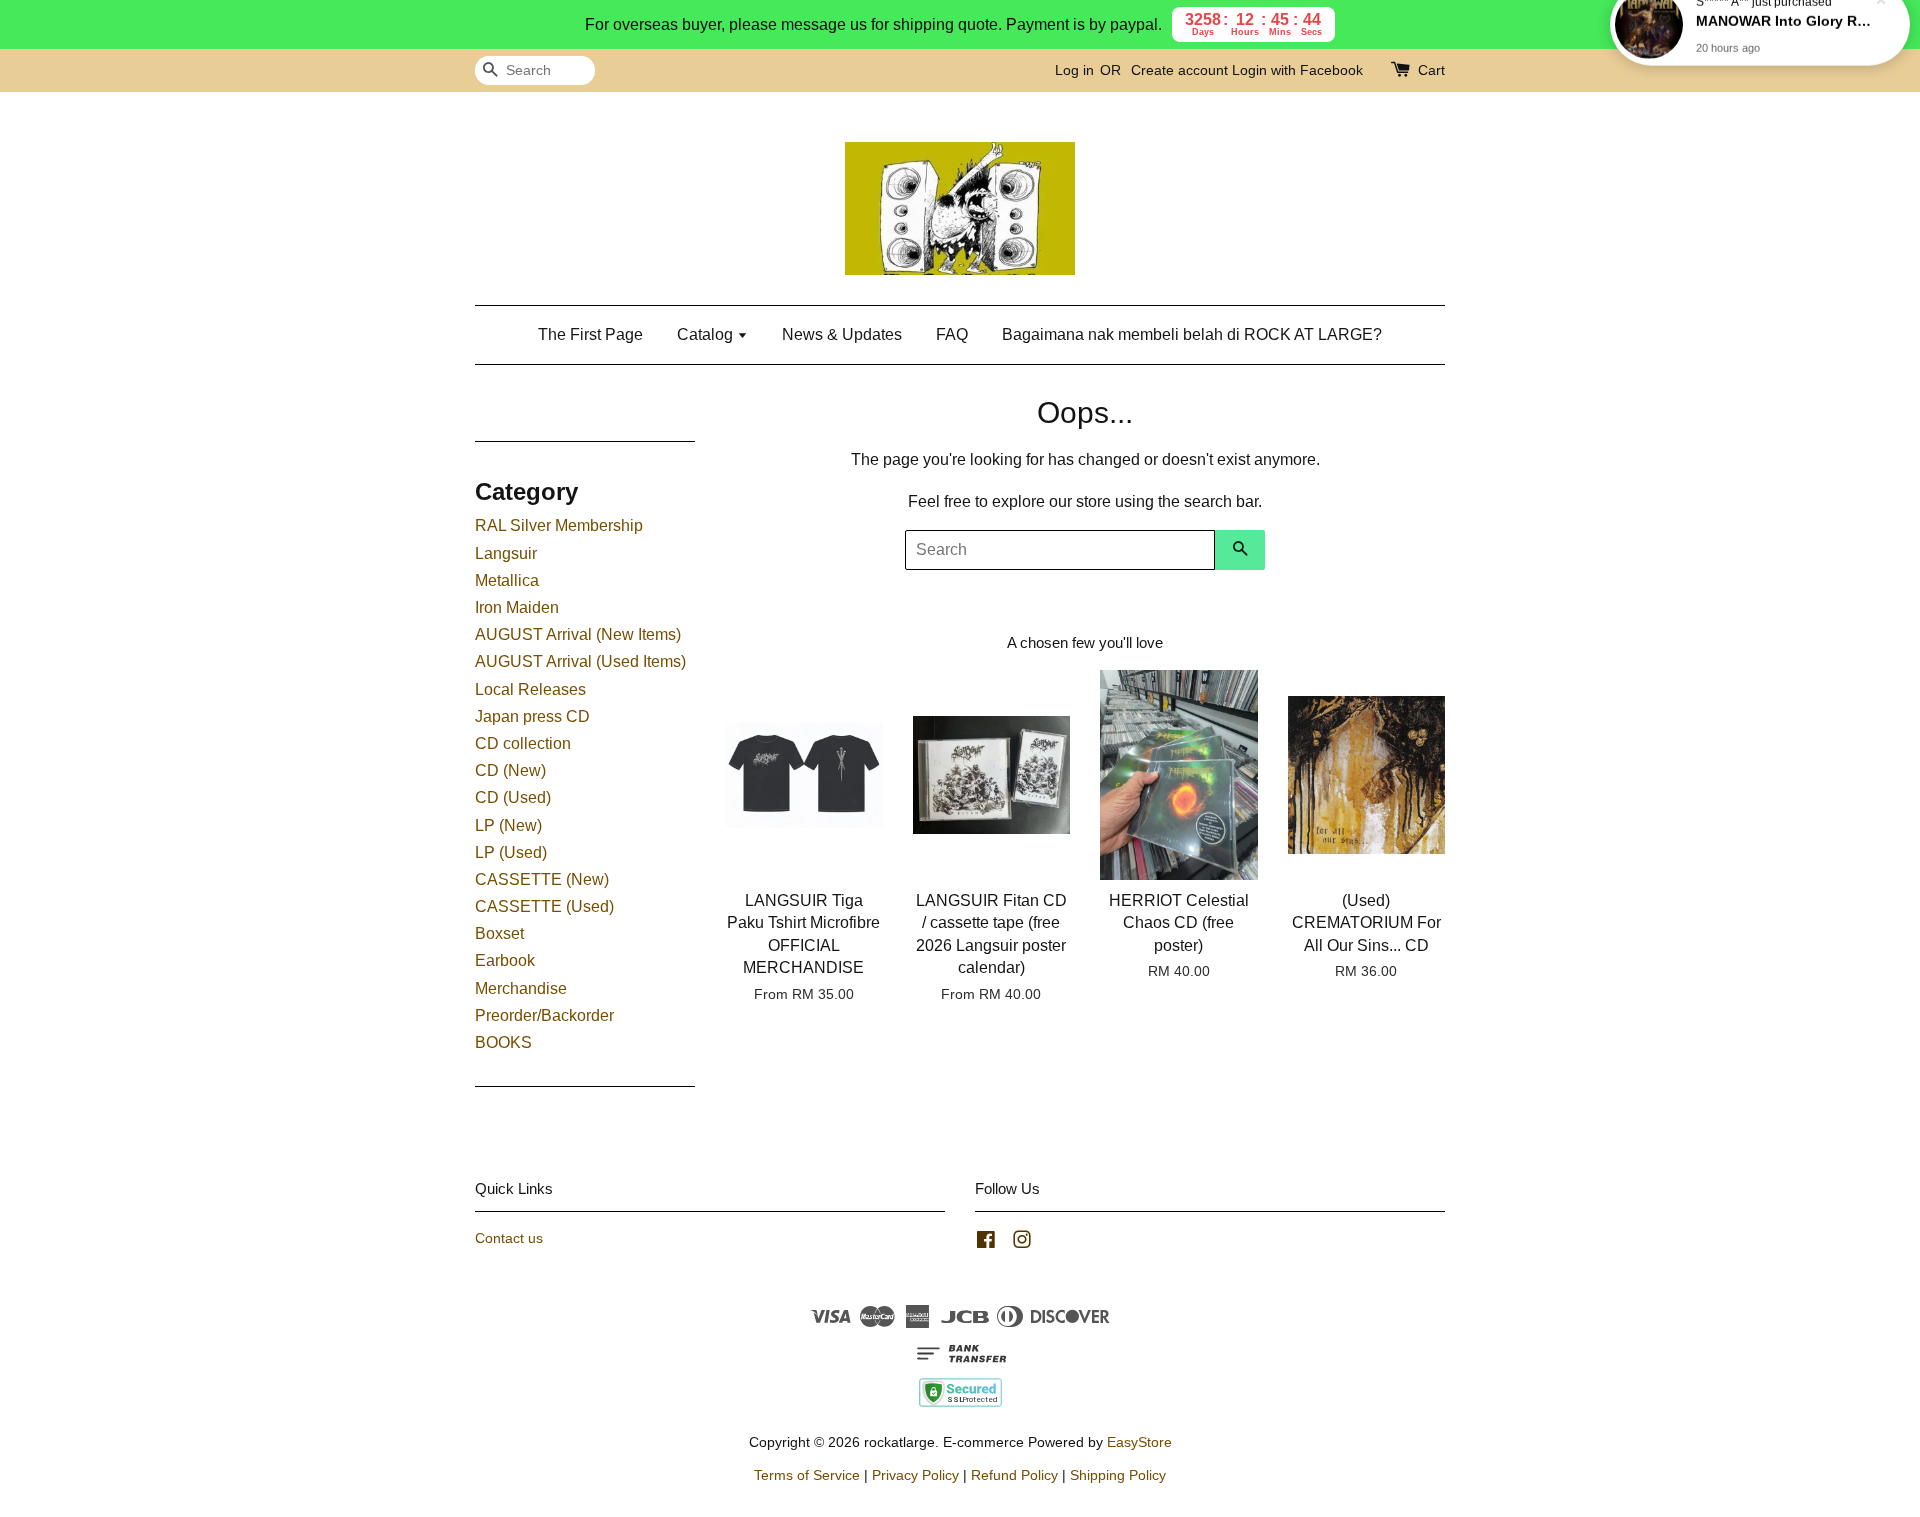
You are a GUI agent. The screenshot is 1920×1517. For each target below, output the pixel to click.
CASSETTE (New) (542, 879)
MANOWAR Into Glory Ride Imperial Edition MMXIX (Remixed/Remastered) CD (1784, 47)
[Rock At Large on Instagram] (1022, 1243)
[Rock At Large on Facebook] (986, 1243)
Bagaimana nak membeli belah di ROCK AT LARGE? (1192, 334)
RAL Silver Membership (559, 525)
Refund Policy (1014, 1475)
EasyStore (1139, 1442)
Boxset (499, 933)
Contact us (509, 1238)
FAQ (952, 334)
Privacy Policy (915, 1475)
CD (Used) (513, 797)
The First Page (590, 334)
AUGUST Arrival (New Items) (578, 634)
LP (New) (508, 825)
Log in (1074, 70)
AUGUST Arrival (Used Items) (580, 661)
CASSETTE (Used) (544, 906)
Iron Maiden (517, 607)
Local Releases (530, 689)
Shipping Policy (1118, 1475)
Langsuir (506, 553)
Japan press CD (532, 716)
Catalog (707, 334)
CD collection (523, 743)
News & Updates (842, 334)
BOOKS (503, 1042)
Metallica (507, 580)
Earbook (505, 960)
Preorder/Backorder (544, 1015)
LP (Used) (511, 852)
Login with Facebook (1297, 70)
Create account (1179, 70)
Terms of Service (807, 1475)
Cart (1431, 70)
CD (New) (510, 770)
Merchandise (521, 988)
